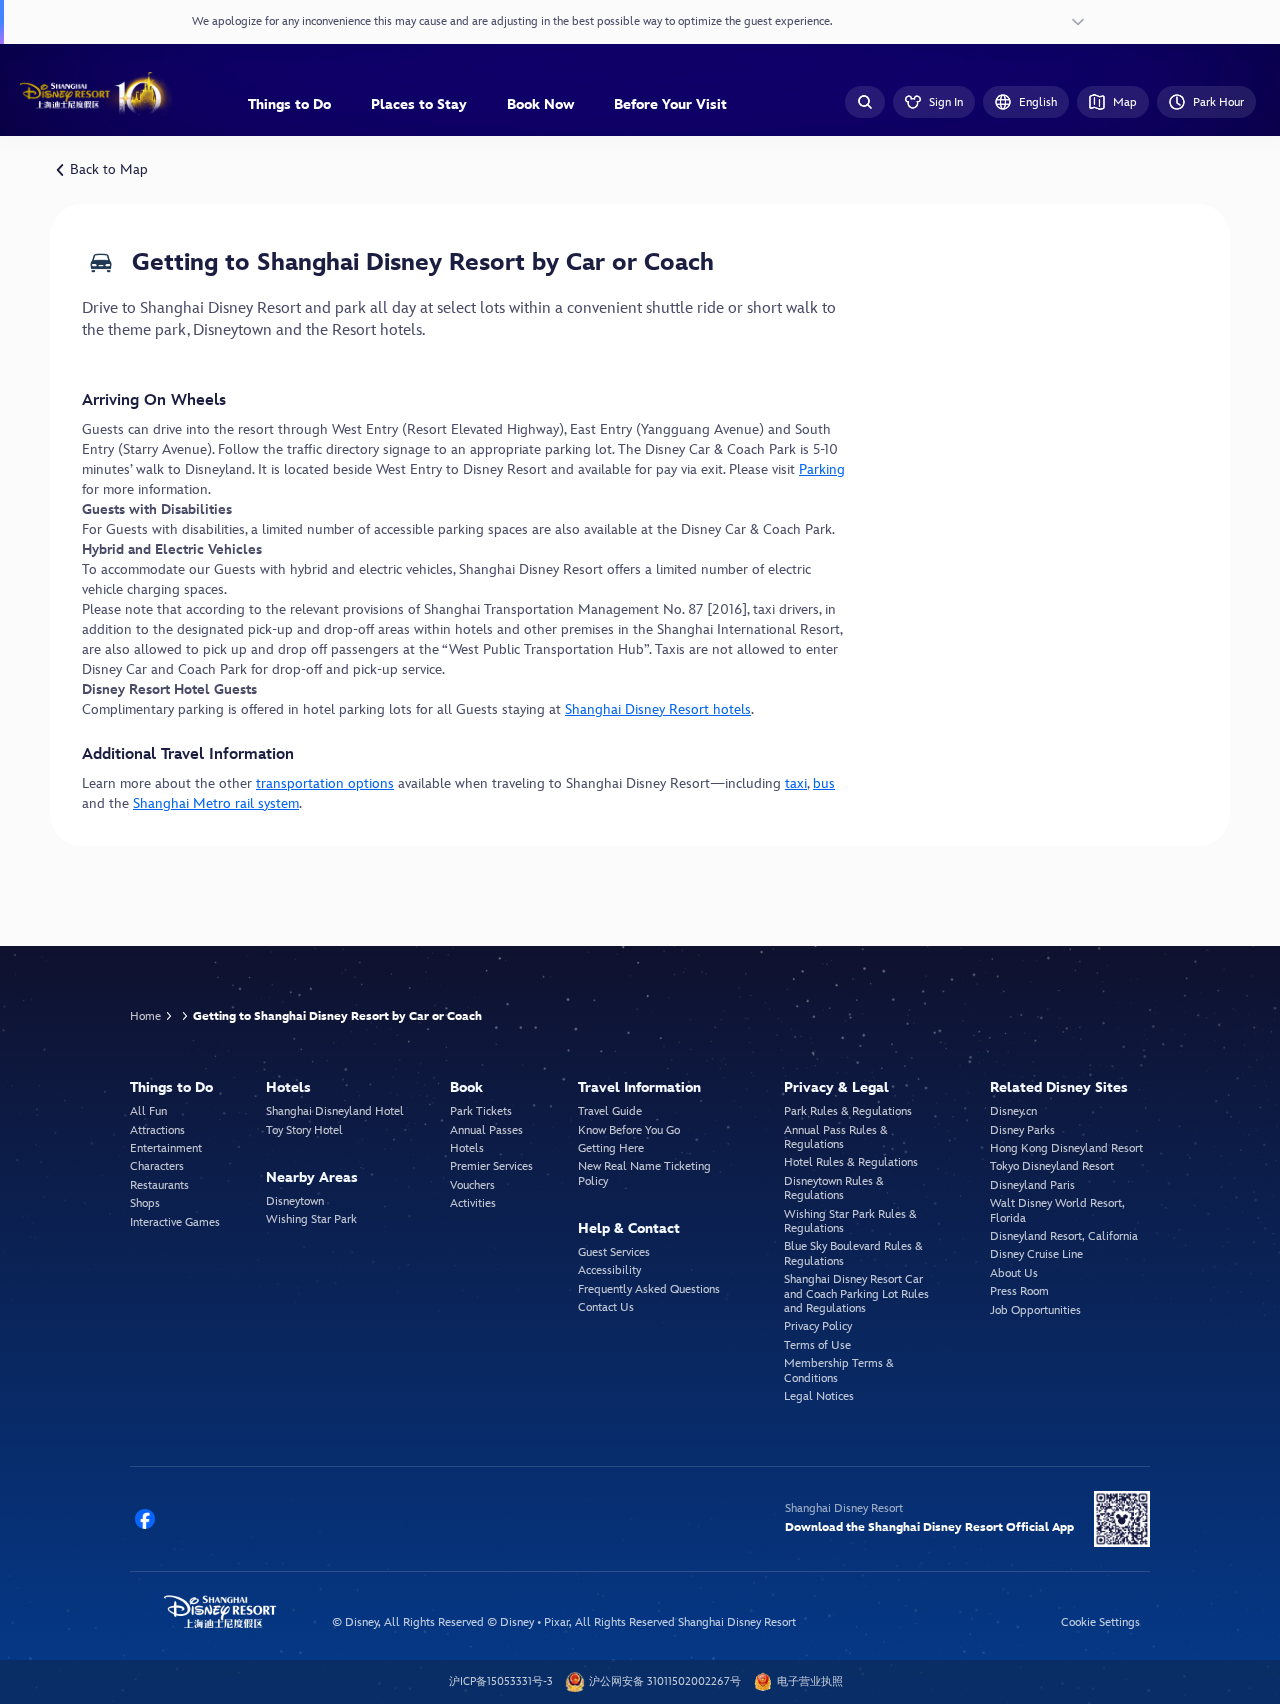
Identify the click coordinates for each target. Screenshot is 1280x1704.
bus (824, 783)
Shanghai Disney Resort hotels (658, 709)
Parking (822, 469)
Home (145, 1016)
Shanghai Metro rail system (216, 803)
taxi (796, 783)
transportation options (325, 783)
